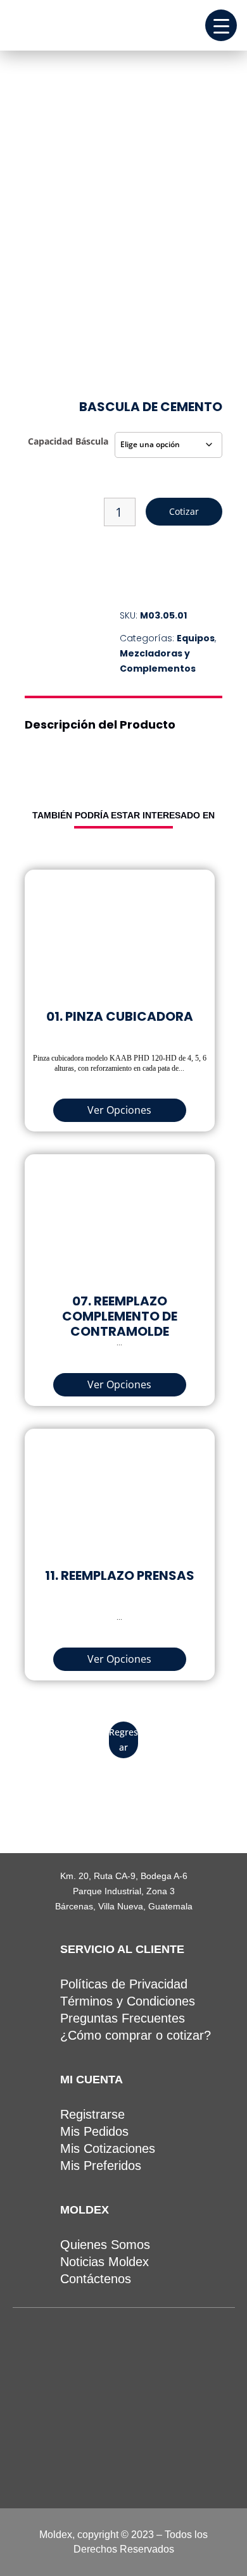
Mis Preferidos (101, 2166)
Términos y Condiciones (128, 2001)
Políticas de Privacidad (124, 1984)
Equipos (196, 638)
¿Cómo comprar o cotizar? (136, 2035)
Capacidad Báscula (68, 441)
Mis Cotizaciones (108, 2148)
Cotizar (184, 511)
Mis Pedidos (94, 2131)
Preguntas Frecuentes (123, 2018)
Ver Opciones (119, 1110)
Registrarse (92, 2114)
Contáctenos (96, 2279)
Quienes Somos (105, 2245)
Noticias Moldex (104, 2262)
